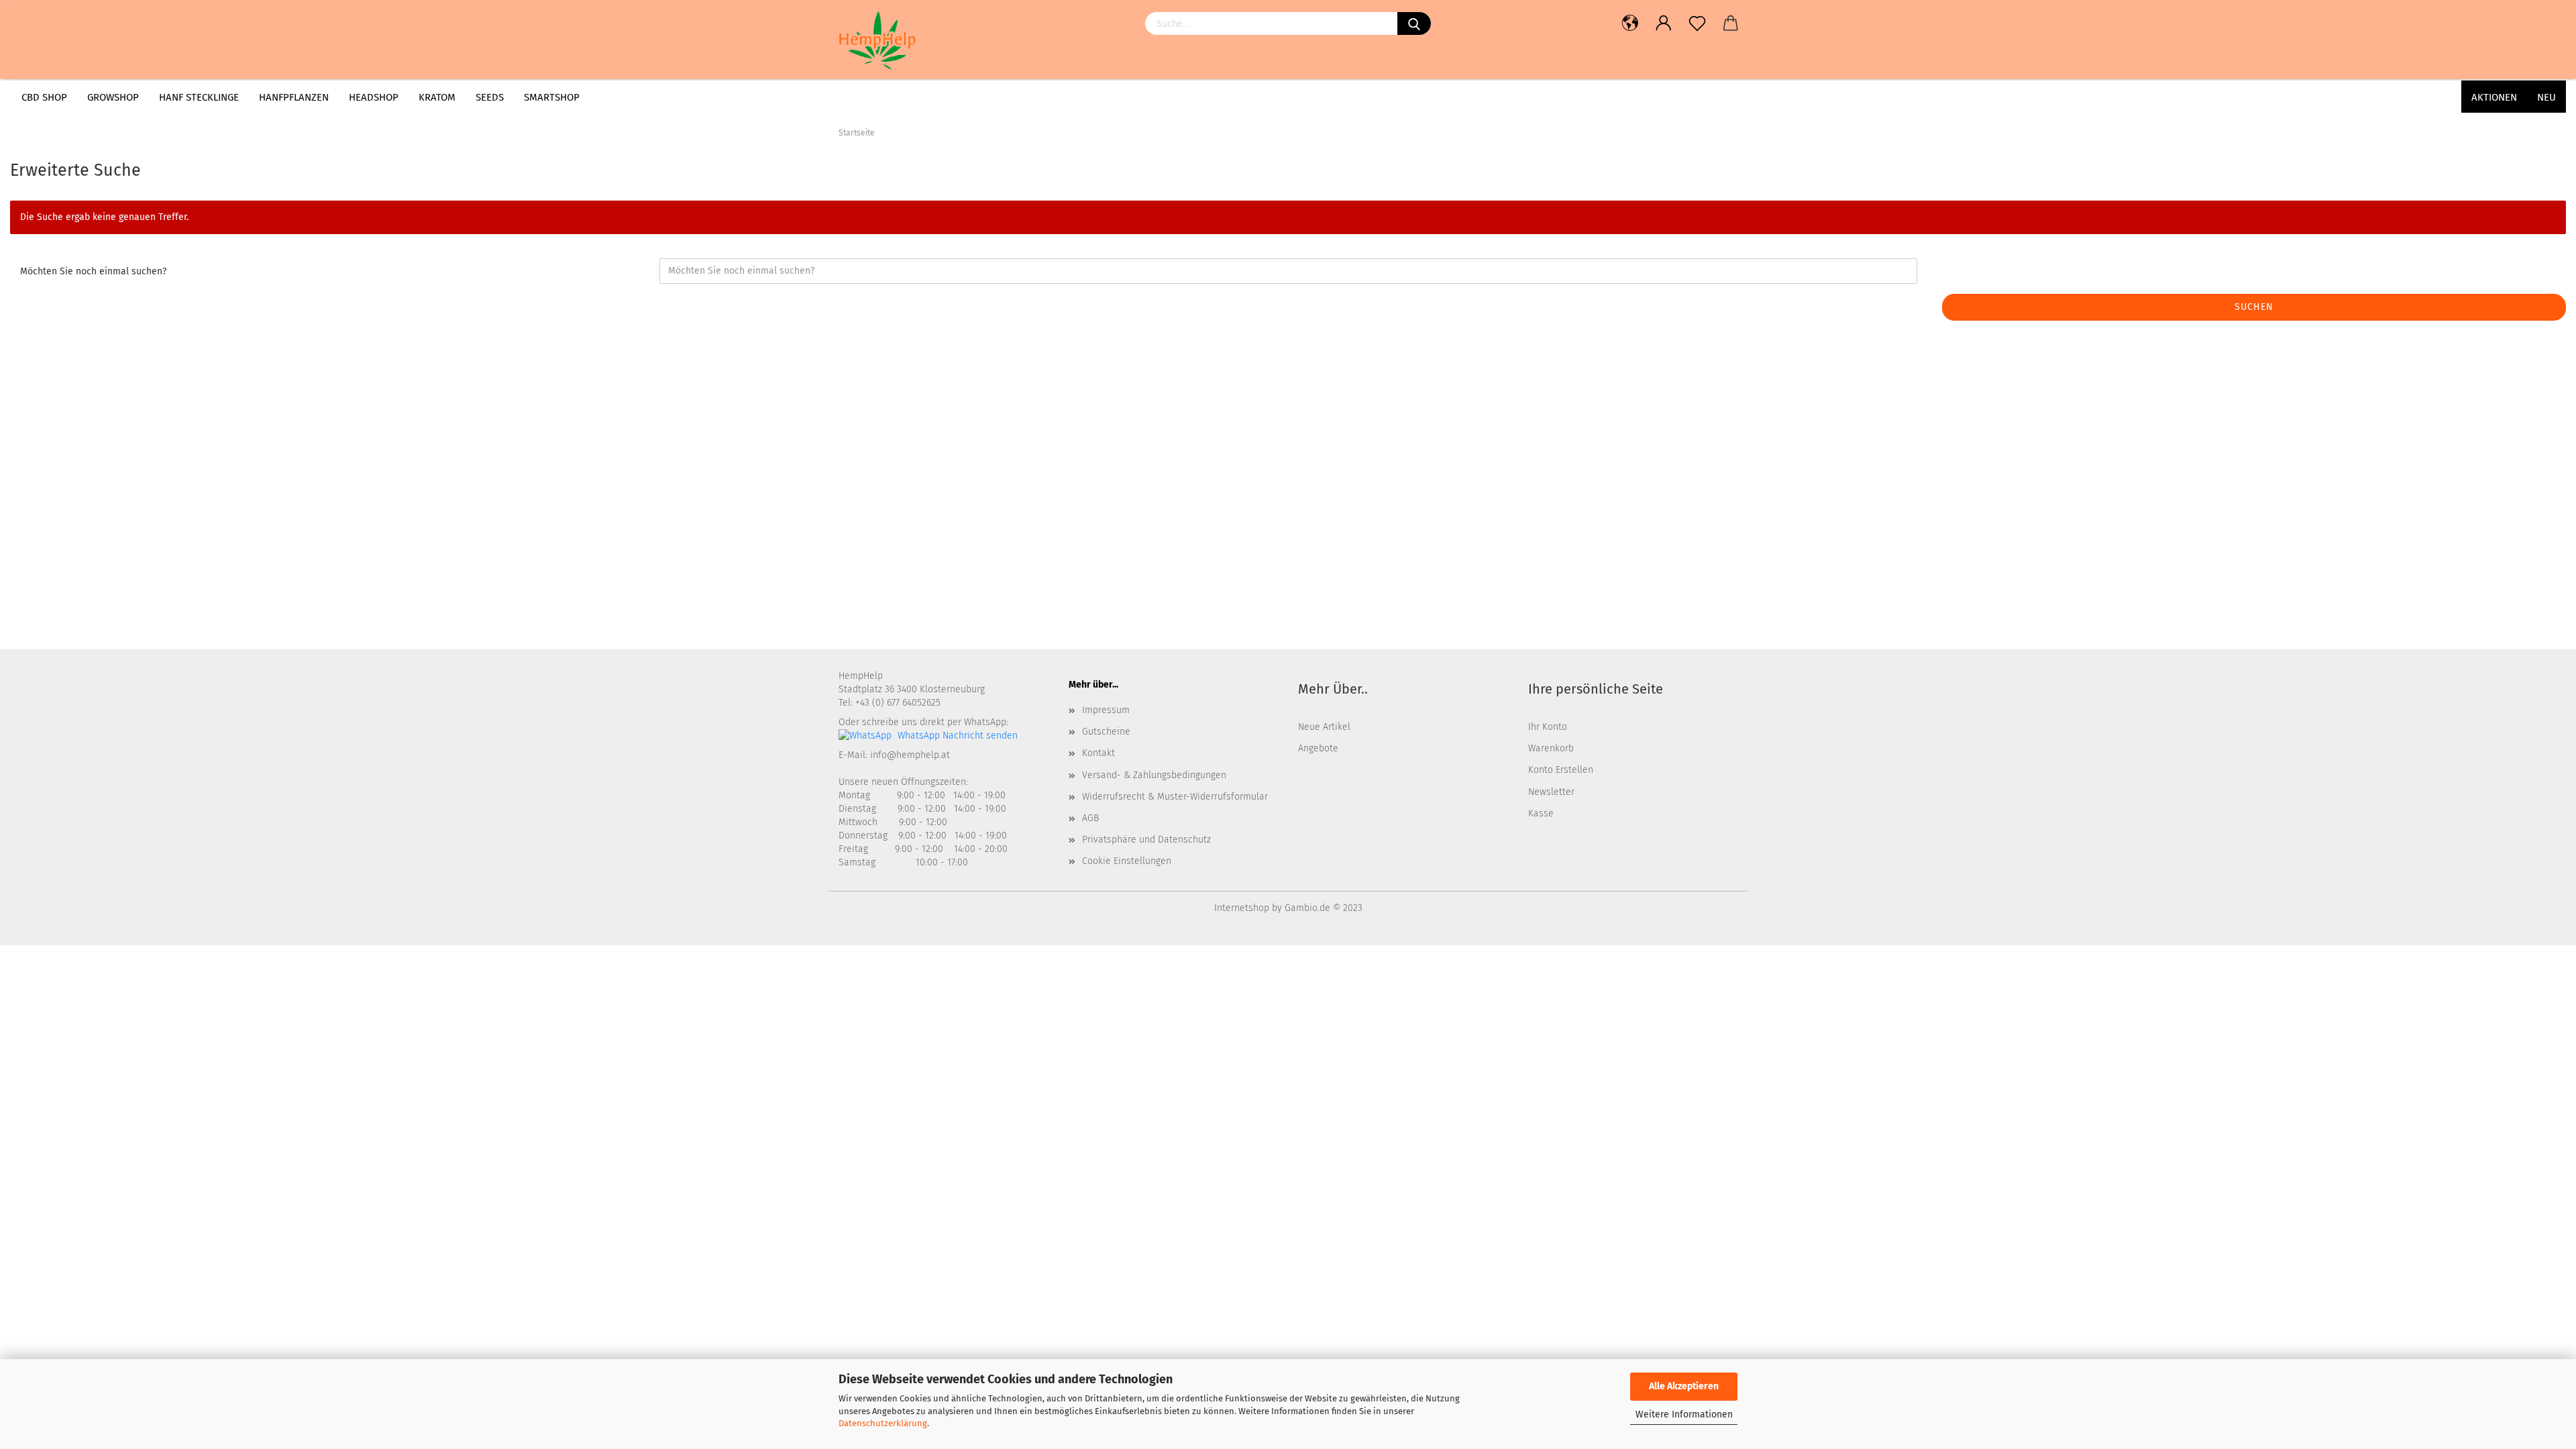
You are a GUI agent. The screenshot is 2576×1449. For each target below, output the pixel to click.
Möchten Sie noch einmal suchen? (93, 271)
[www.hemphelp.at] (905, 40)
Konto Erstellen (1561, 770)
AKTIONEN (2494, 97)
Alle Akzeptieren (1684, 1386)
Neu (2546, 97)
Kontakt (1098, 753)
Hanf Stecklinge (199, 97)
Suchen (2254, 307)
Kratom (437, 97)
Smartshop (552, 97)
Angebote (1318, 748)
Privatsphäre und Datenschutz (1146, 840)
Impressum (1106, 710)
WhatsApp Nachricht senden (956, 736)
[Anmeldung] (1664, 23)
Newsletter (1551, 792)
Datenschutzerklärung (883, 1423)
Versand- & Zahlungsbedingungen (1154, 775)
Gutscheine (1106, 732)
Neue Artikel (1324, 727)
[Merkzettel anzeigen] (1697, 23)
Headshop (374, 97)
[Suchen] (1414, 23)
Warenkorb (1551, 748)
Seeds (490, 97)
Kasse (1541, 813)
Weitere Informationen (1684, 1414)
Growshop (113, 97)
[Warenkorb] (1731, 23)
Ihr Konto (1548, 727)
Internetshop (1242, 908)
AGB (1090, 818)
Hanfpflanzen (294, 97)
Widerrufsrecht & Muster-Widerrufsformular (1175, 797)
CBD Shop (44, 97)
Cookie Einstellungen (1127, 861)
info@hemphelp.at (910, 755)
